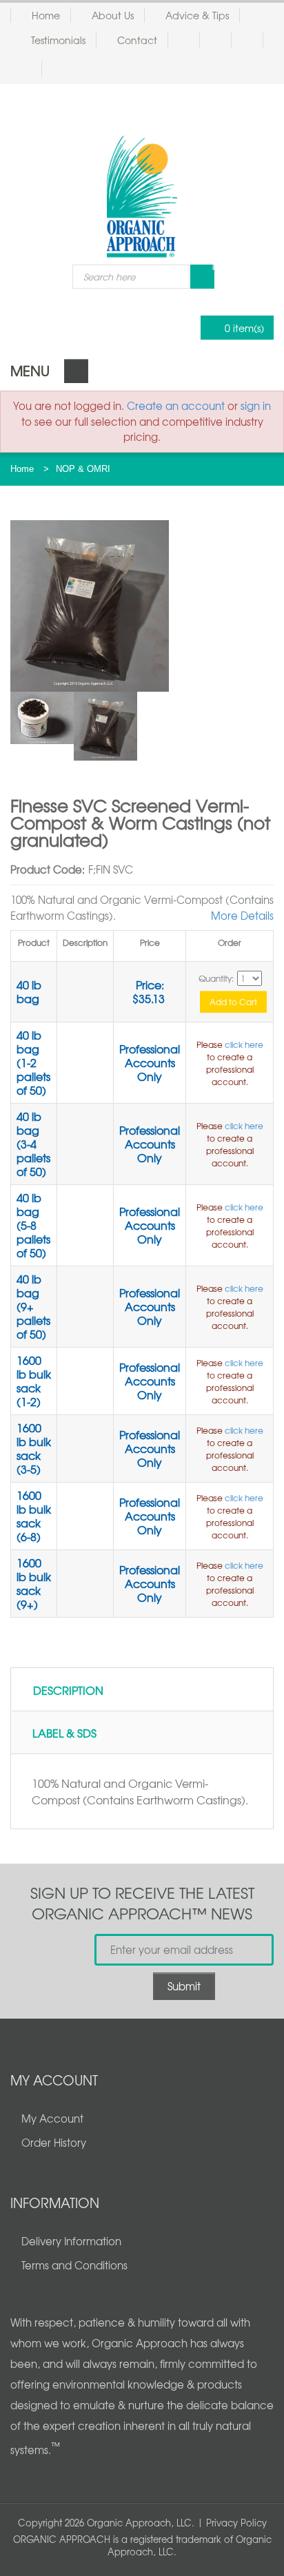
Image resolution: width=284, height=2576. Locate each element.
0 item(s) (244, 328)
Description (68, 1690)
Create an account (176, 406)
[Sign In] (221, 40)
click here (244, 1044)
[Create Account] (189, 40)
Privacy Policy (236, 2523)
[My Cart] (253, 40)
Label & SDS (64, 1733)
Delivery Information (71, 2241)
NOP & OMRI (83, 469)
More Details (242, 916)
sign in (256, 406)
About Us (113, 15)
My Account (52, 2119)
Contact (137, 40)
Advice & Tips (197, 15)
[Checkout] (31, 68)
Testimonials (58, 40)
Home (46, 15)
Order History (54, 2143)
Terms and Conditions (74, 2265)
